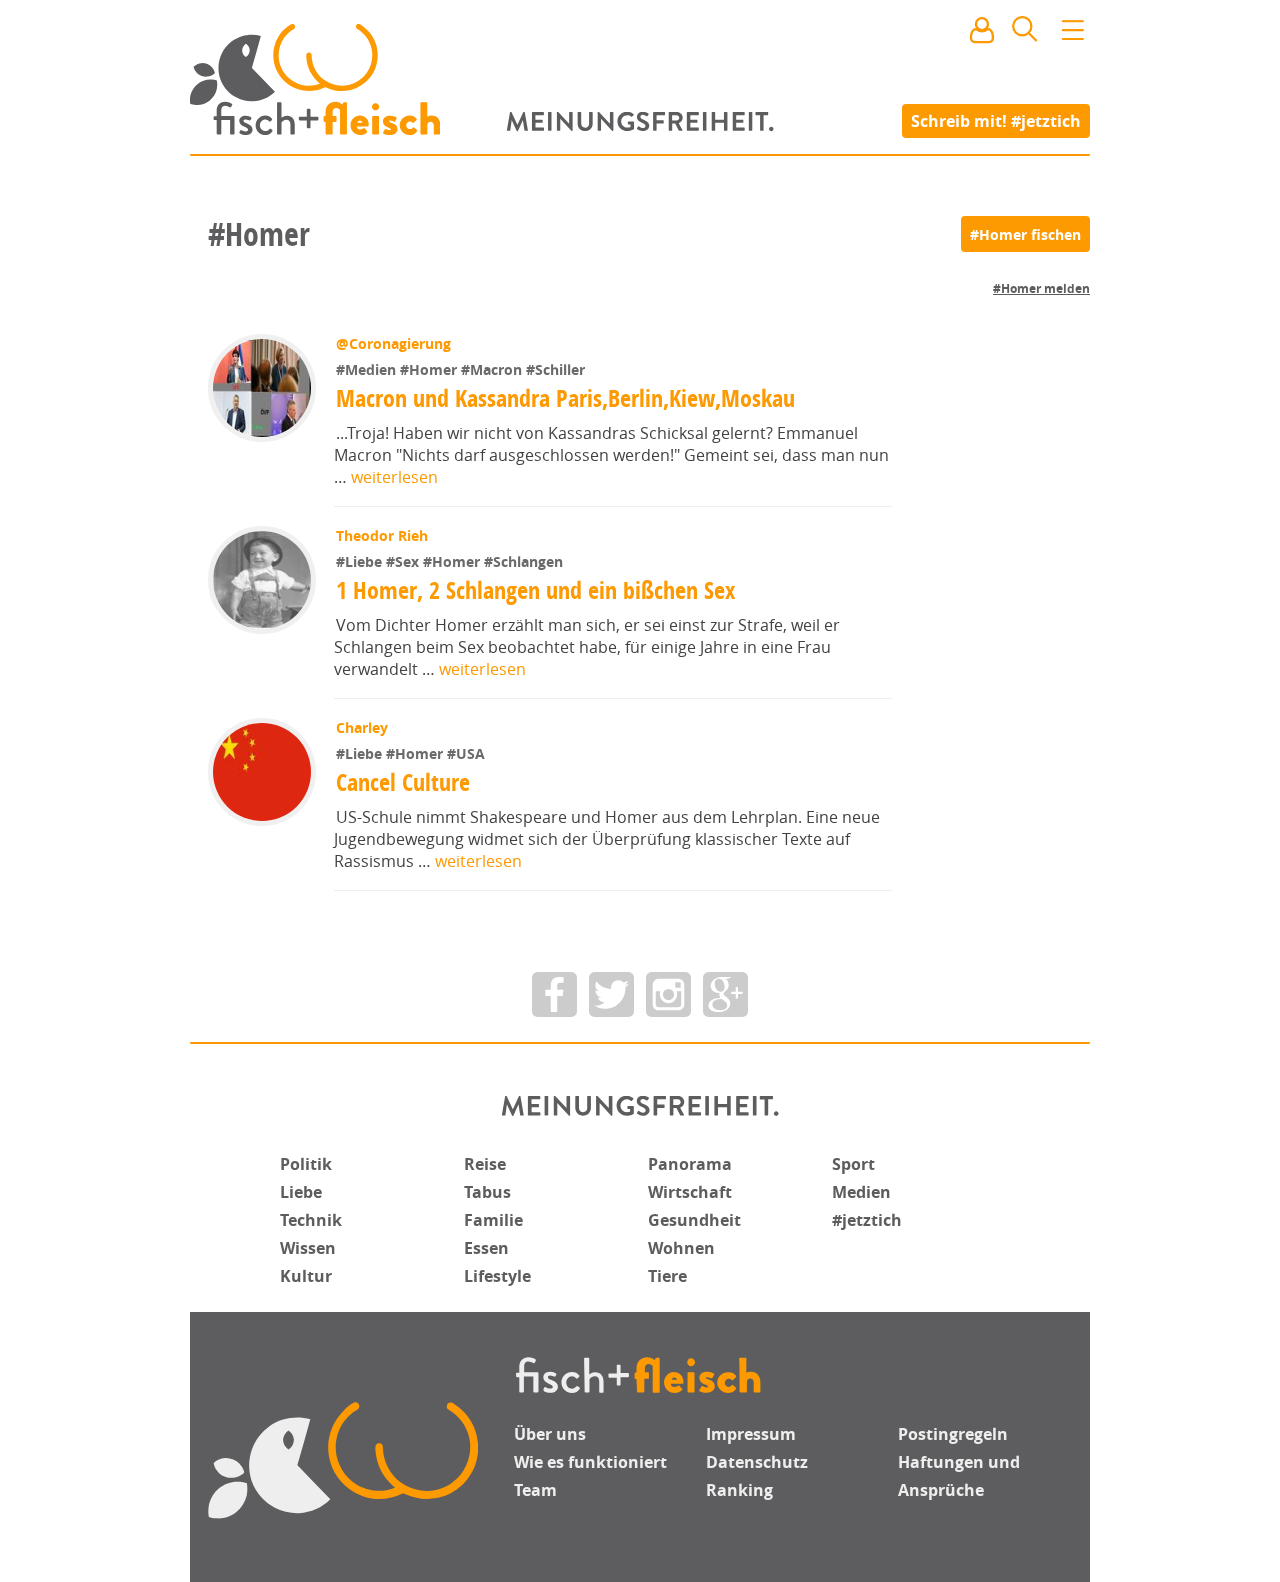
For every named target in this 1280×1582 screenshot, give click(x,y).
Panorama (690, 1164)
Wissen (308, 1248)
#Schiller (555, 369)
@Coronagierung (393, 343)
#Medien (368, 369)
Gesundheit (694, 1220)
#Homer (430, 369)
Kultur (306, 1276)
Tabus (487, 1192)
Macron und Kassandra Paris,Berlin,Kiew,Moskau (565, 398)
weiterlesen (394, 477)
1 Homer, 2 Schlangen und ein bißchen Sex (535, 590)
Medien (861, 1192)
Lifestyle (497, 1276)
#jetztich (867, 1220)
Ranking (739, 1490)
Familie (493, 1220)
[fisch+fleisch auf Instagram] (668, 994)
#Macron (493, 369)
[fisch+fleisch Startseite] (640, 79)
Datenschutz (757, 1462)
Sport (853, 1164)
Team (535, 1490)
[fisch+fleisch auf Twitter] (611, 994)
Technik (311, 1220)
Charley (362, 727)
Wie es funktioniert (590, 1462)
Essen (486, 1248)
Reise (485, 1164)
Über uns (550, 1434)
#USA (466, 753)
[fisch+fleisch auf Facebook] (554, 994)
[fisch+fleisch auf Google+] (725, 994)
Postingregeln (953, 1434)
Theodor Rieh (382, 535)
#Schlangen (523, 561)
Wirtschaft (690, 1192)
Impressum (751, 1434)
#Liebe (361, 561)
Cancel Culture (403, 782)
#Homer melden (1041, 288)
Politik (306, 1164)
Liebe (301, 1192)
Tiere (667, 1276)
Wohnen (681, 1248)
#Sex (404, 561)
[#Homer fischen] (1025, 234)
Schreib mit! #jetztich (996, 120)
